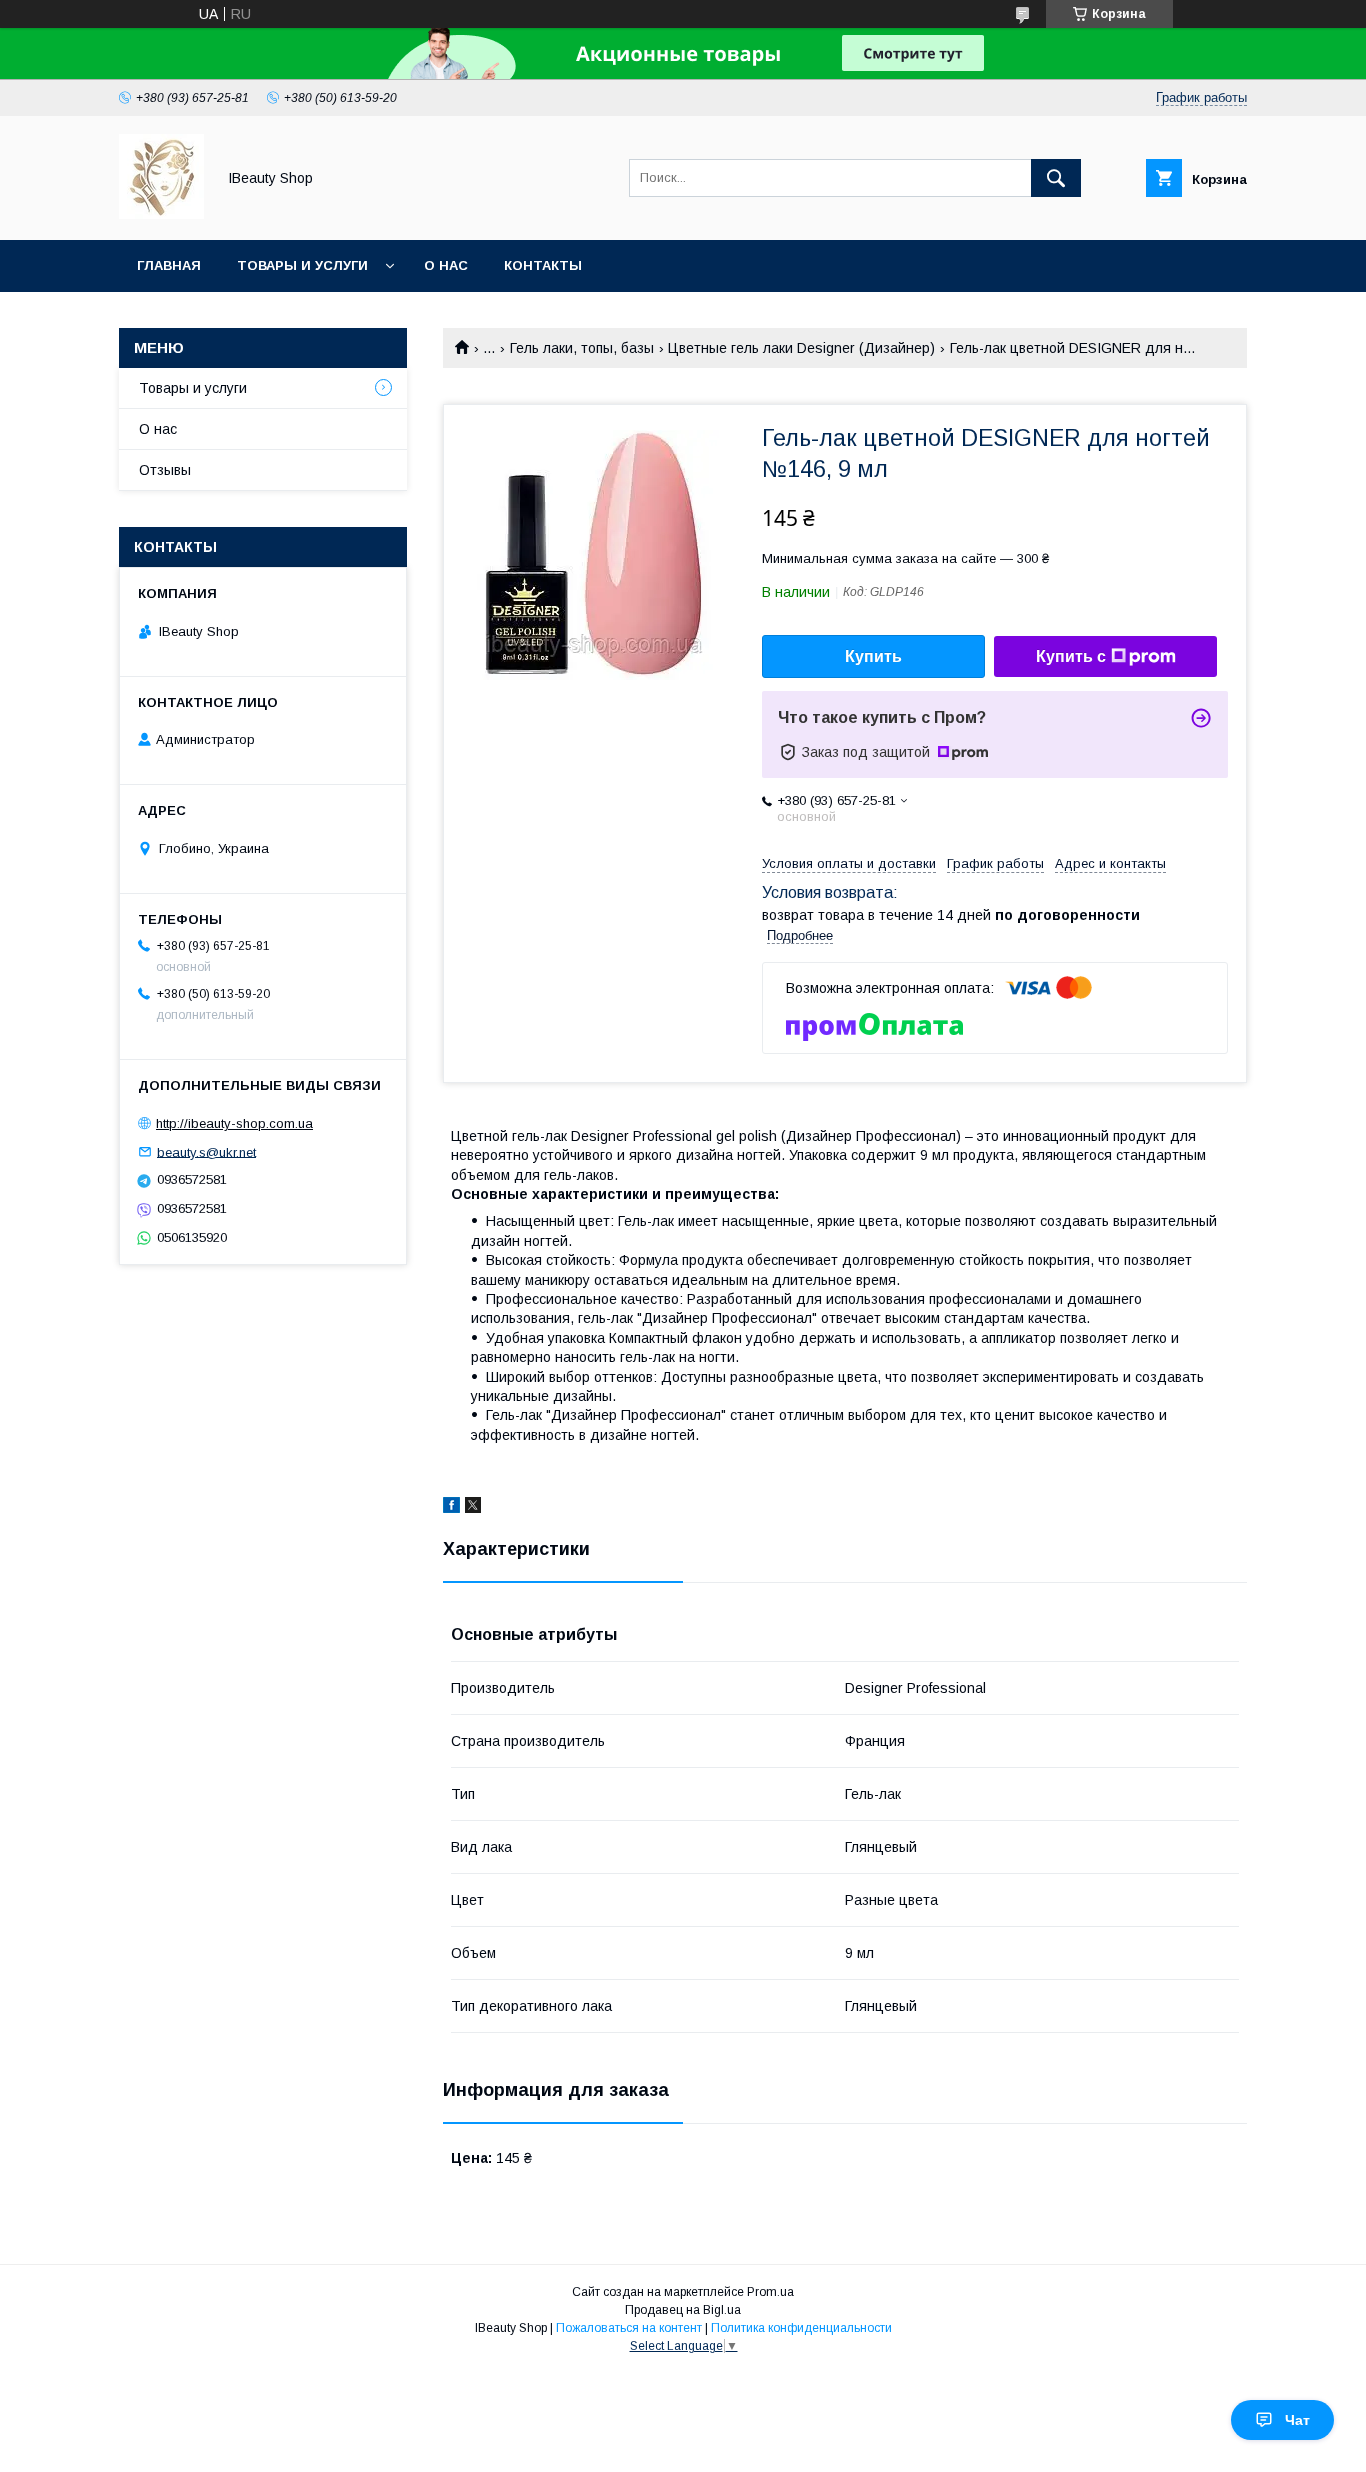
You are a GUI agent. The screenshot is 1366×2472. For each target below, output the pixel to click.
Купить (873, 656)
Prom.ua (770, 2292)
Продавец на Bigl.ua (683, 2310)
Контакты (543, 265)
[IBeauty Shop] (161, 214)
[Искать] (1056, 178)
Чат (1297, 2420)
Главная (169, 265)
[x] (473, 1508)
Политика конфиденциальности (801, 2328)
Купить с (1071, 656)
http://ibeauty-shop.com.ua (234, 1123)
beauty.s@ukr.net (206, 1151)
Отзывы (165, 470)
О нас (446, 265)
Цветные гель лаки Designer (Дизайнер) (801, 348)
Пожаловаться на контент (629, 2328)
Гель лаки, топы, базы (582, 348)
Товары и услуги (302, 265)
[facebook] (451, 1508)
